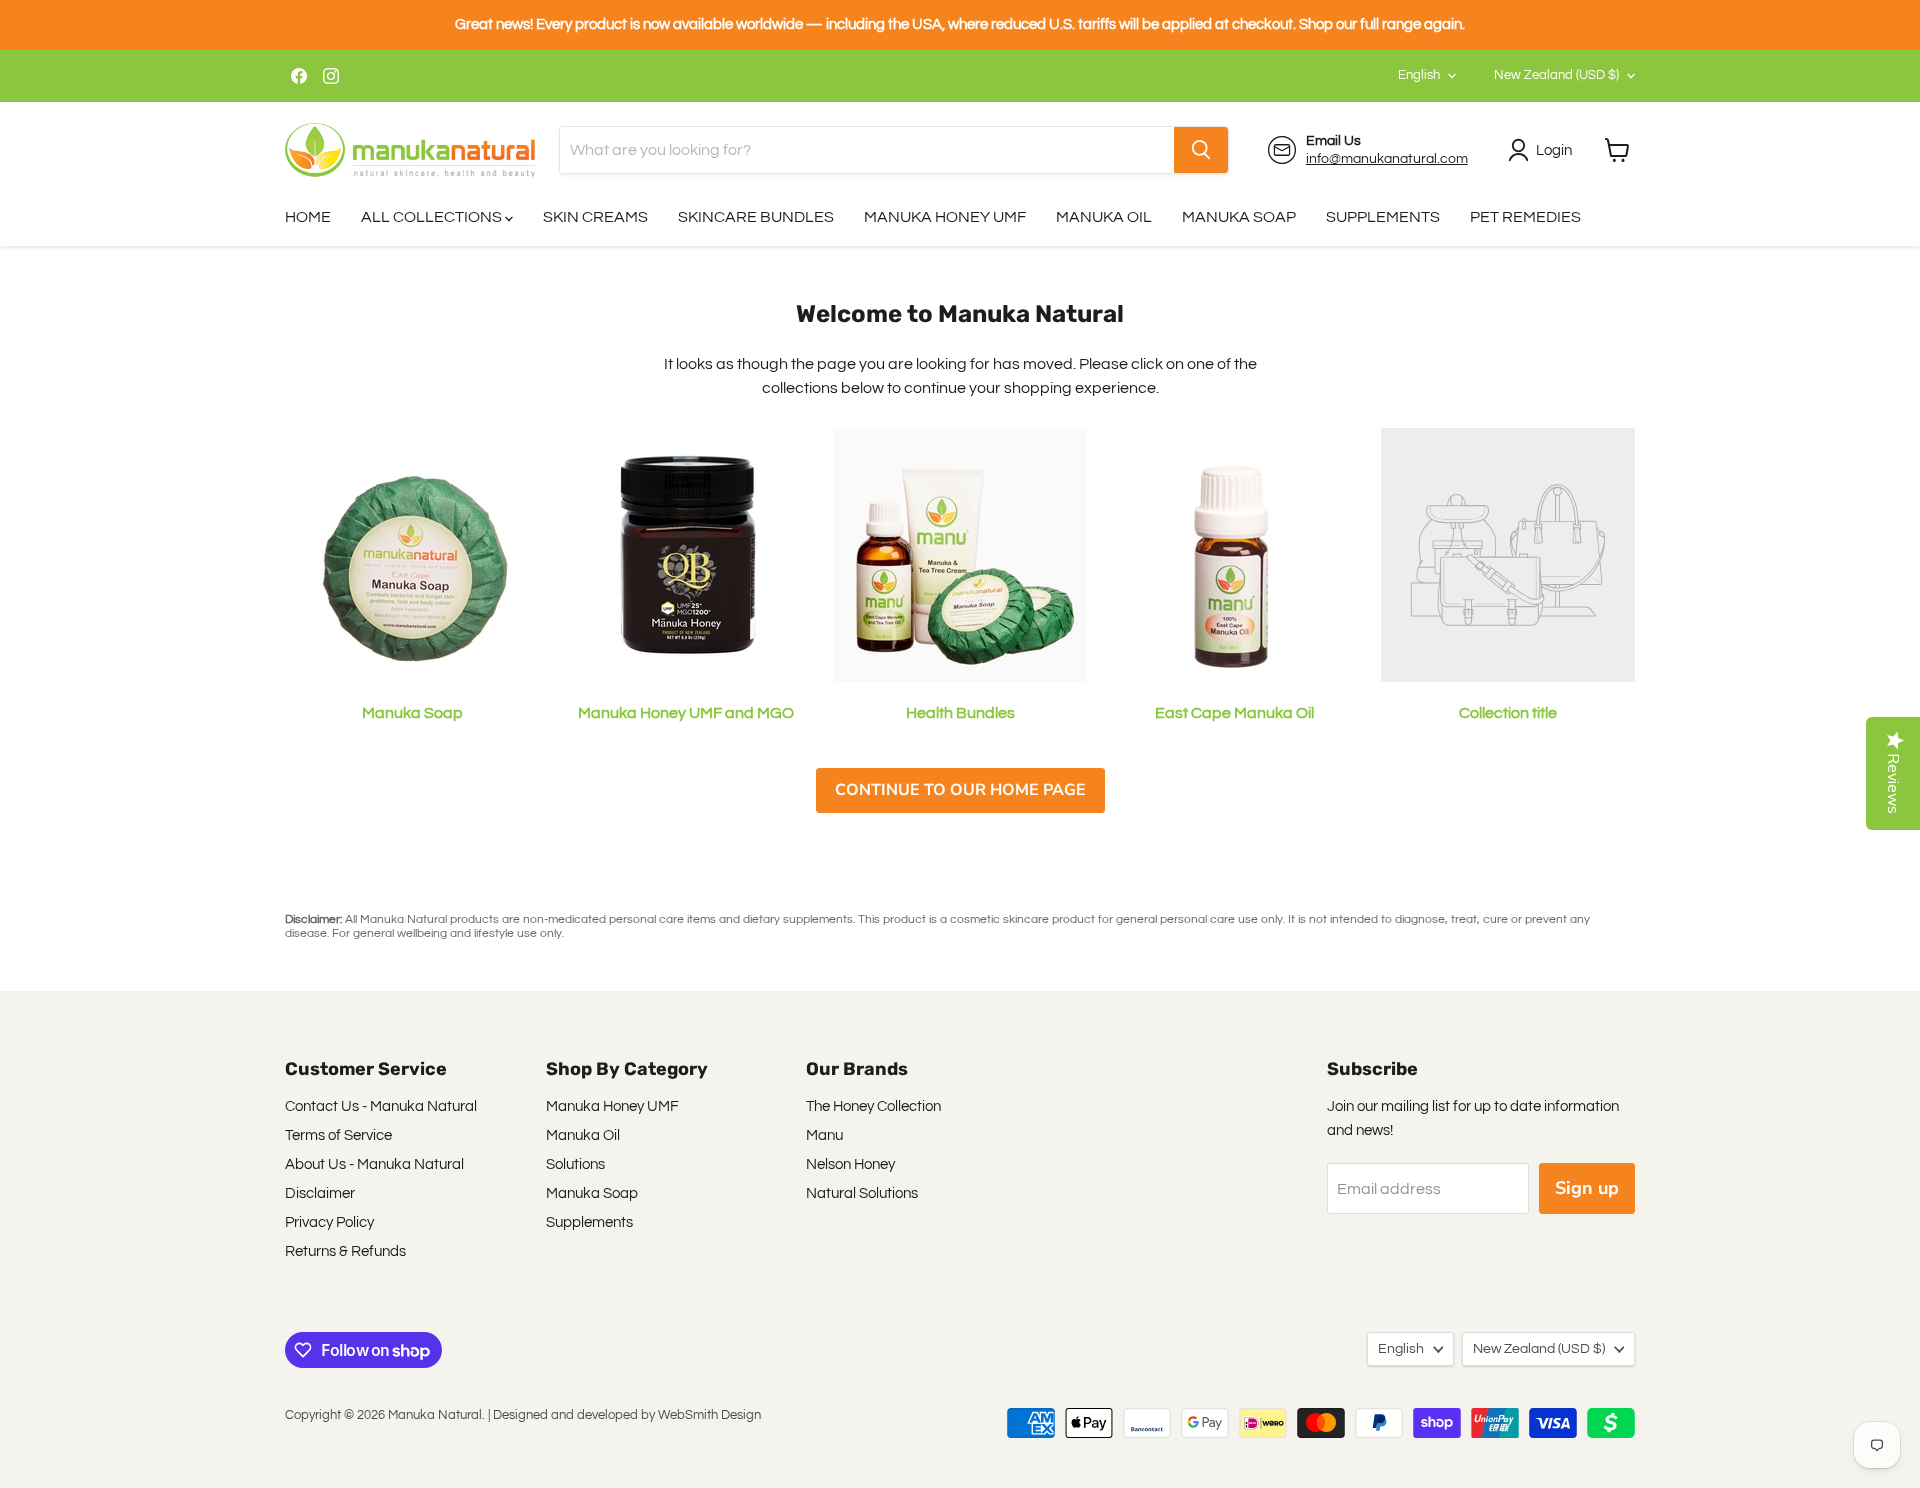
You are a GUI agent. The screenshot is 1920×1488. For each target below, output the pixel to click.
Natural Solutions (862, 1193)
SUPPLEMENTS (1383, 217)
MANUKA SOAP (1239, 217)
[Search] (1201, 150)
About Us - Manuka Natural (374, 1164)
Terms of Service (338, 1135)
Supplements (589, 1222)
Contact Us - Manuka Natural (381, 1106)
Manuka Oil (583, 1135)
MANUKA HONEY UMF (945, 217)
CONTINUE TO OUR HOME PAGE (960, 790)
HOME (308, 217)
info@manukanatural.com (1387, 159)
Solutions (575, 1164)
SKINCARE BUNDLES (756, 217)
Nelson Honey (850, 1164)
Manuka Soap (592, 1193)
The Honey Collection (873, 1106)
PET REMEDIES (1525, 217)
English (1419, 75)
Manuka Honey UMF (612, 1106)
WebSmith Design (709, 1415)
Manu (824, 1135)
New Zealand (1556, 75)
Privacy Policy (329, 1222)
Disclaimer (320, 1193)
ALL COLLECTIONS (433, 217)
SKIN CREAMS (595, 217)
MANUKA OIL (1104, 217)
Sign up (1587, 1188)
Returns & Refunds (345, 1251)
